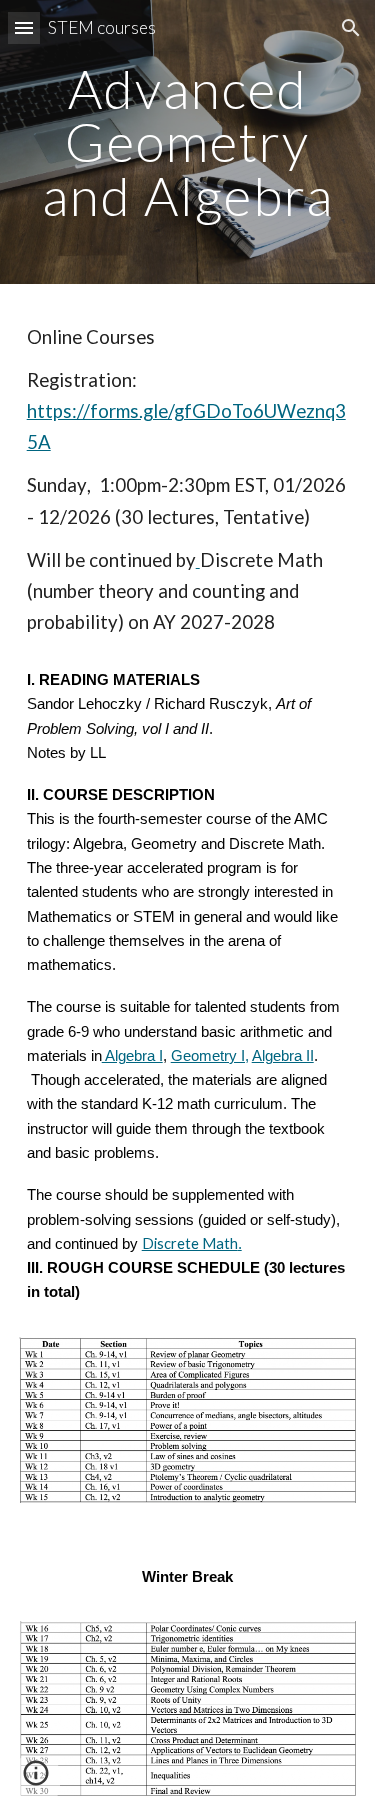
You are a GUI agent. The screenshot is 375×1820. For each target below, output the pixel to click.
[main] (188, 142)
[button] (24, 27)
